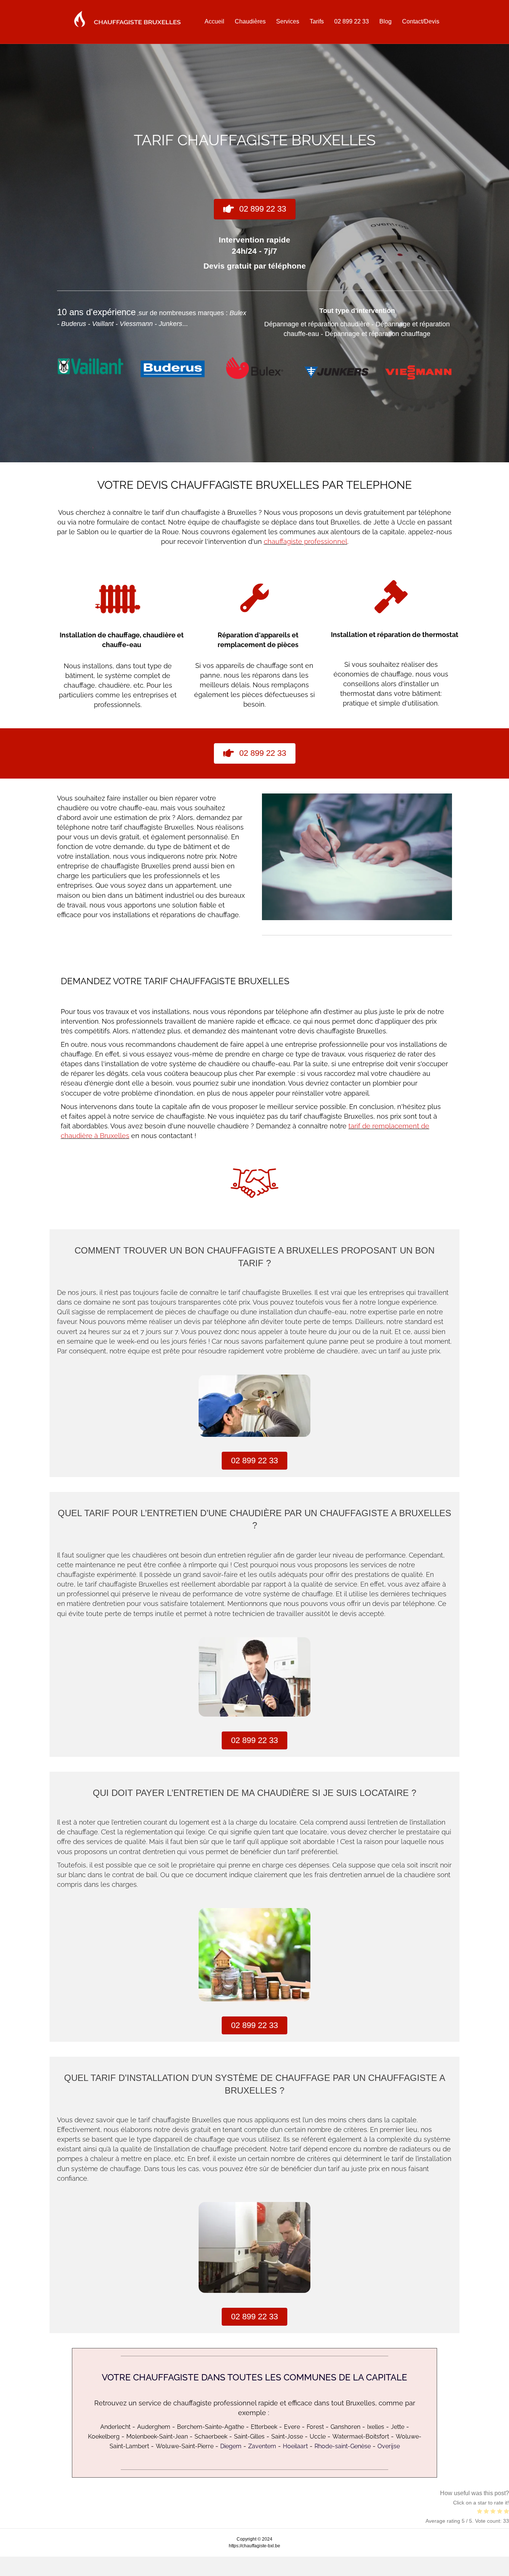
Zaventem (262, 2446)
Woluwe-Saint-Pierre (185, 2446)
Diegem (231, 2446)
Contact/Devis (421, 21)
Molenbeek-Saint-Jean (157, 2436)
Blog (385, 21)
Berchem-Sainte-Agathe (211, 2427)
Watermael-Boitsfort (361, 2436)
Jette (398, 2427)
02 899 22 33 (352, 21)
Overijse (389, 2446)
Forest (315, 2427)
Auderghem (154, 2427)
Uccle (318, 2436)
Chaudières (250, 21)
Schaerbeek (211, 2436)
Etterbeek (264, 2427)
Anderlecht (115, 2427)
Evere (292, 2427)
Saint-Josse (287, 2436)
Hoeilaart (295, 2446)
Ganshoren (345, 2427)
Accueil (214, 21)
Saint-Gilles (249, 2436)
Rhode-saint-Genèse (343, 2446)
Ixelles (376, 2427)
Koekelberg (104, 2436)
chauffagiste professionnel (306, 541)
